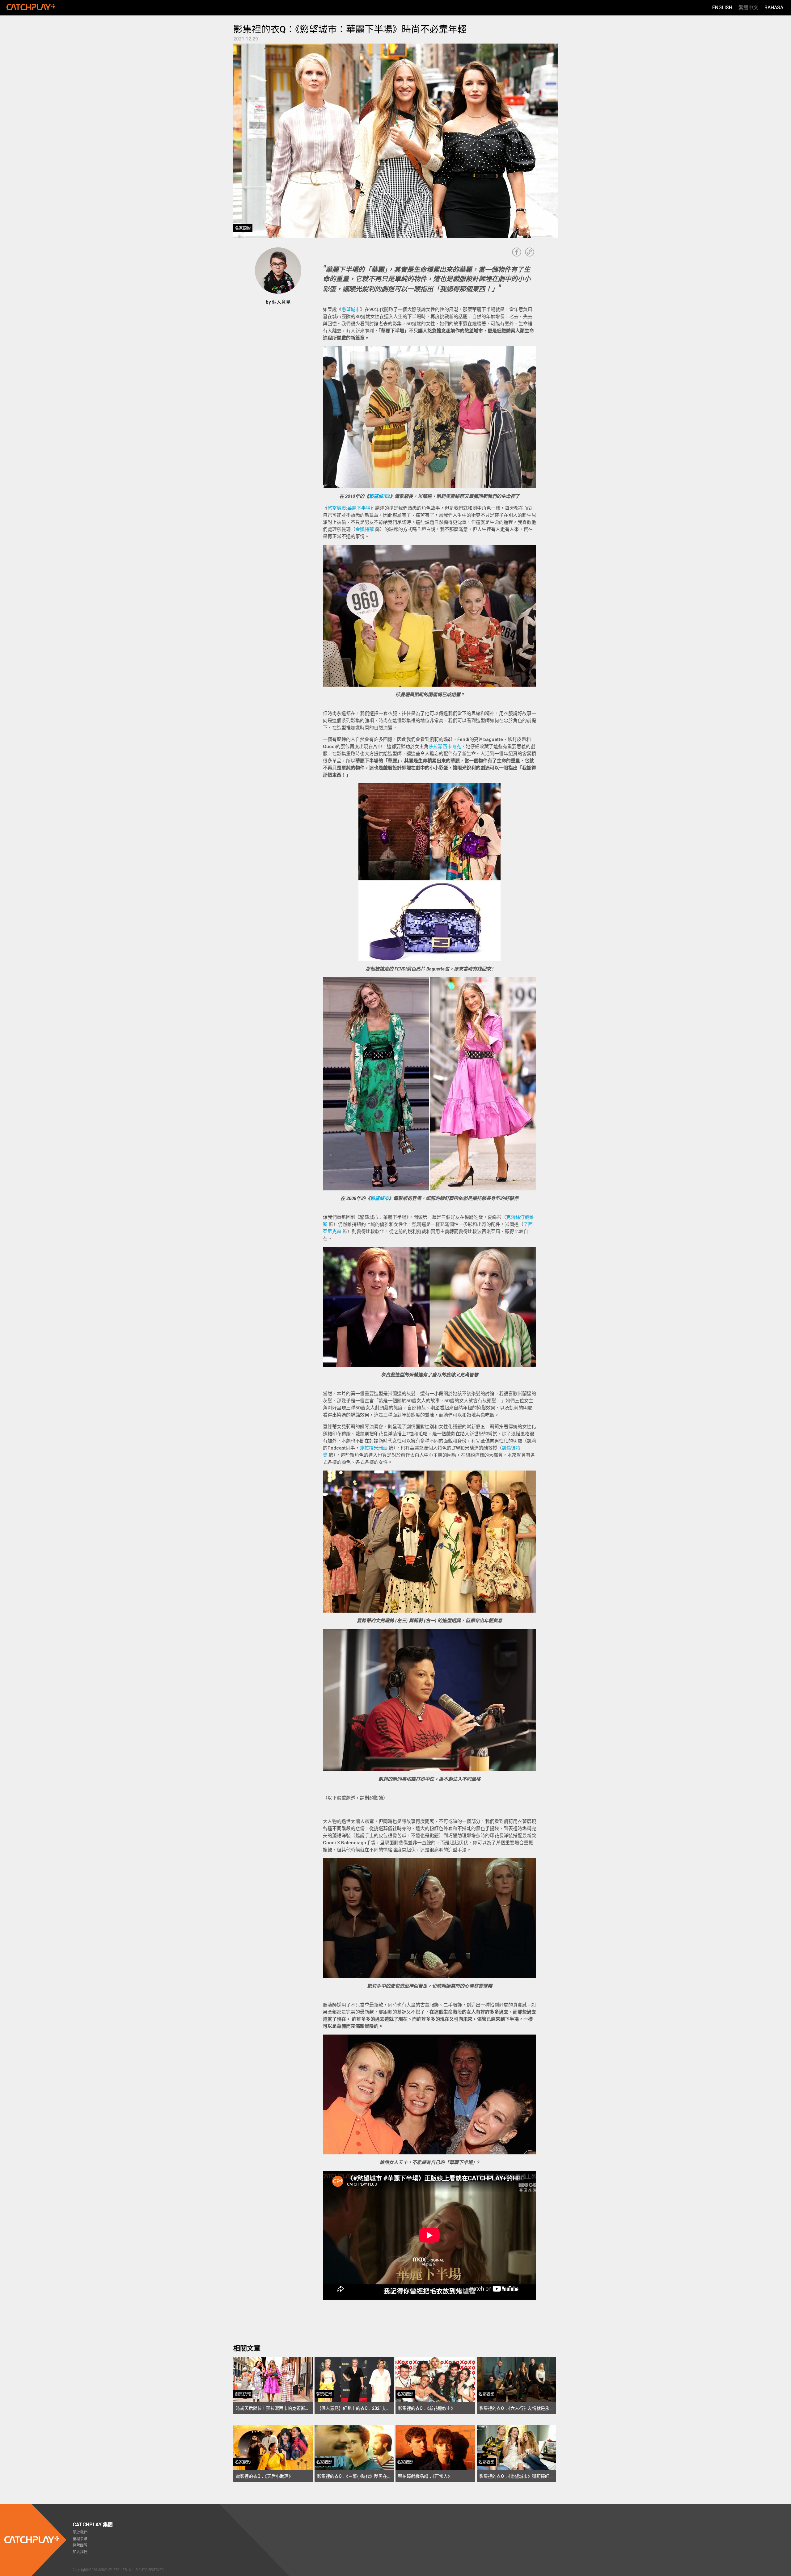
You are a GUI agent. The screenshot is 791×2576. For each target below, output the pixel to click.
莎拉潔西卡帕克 (445, 747)
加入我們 (80, 2552)
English (722, 8)
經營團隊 (80, 2545)
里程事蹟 (80, 2539)
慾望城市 (351, 309)
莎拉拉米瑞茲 (374, 1448)
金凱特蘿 (365, 529)
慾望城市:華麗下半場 (349, 508)
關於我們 (80, 2532)
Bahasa (774, 8)
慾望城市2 (379, 496)
